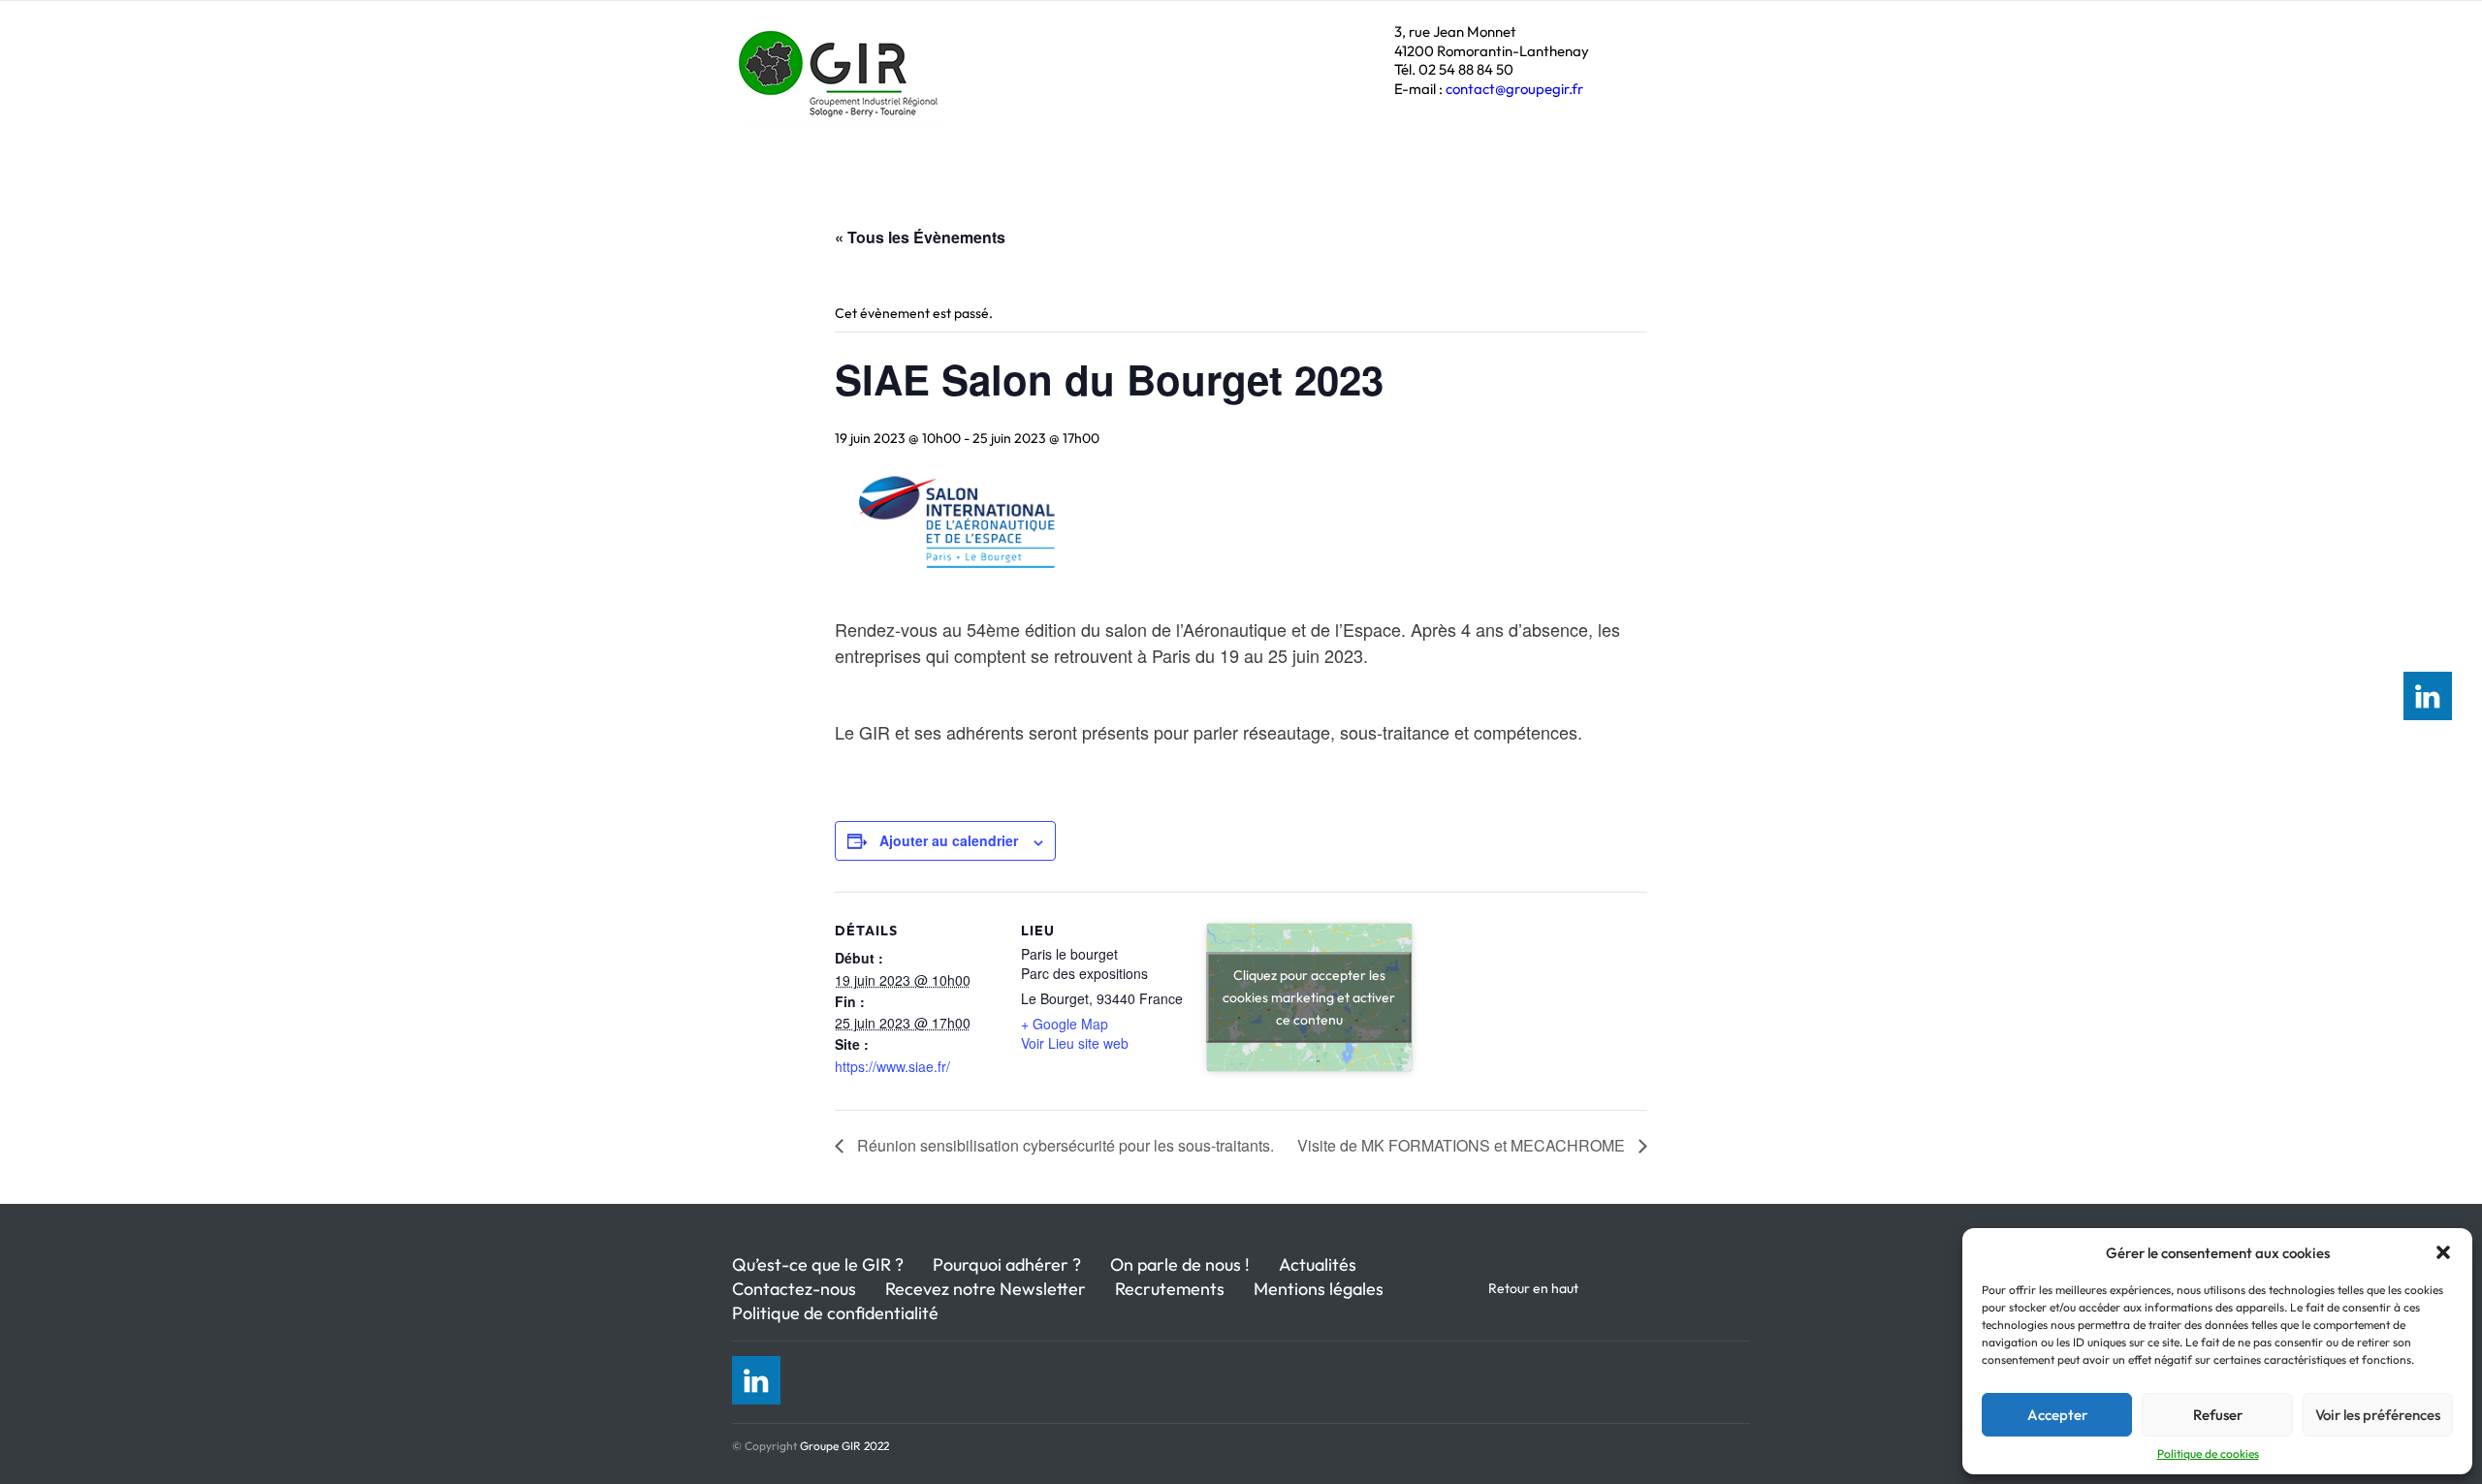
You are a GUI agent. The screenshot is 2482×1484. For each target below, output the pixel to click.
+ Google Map (1065, 1024)
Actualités (1318, 1264)
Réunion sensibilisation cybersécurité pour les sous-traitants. (1064, 1145)
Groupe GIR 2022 (844, 1446)
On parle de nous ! (1180, 1264)
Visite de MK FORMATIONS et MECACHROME (1463, 1145)
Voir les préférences (2378, 1415)
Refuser (2218, 1415)
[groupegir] (841, 102)
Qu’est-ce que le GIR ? (818, 1264)
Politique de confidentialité (835, 1313)
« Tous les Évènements (920, 237)
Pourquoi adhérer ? (1007, 1264)
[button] (2443, 1252)
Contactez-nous (794, 1289)
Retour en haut (1533, 1288)
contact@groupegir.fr (1514, 89)
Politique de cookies (2208, 1453)
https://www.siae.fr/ (892, 1066)
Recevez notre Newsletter (986, 1289)
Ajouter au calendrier (949, 840)
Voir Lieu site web (1075, 1043)
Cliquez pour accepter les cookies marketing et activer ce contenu (1309, 997)
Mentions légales (1319, 1289)
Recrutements (1170, 1289)
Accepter (2057, 1415)
